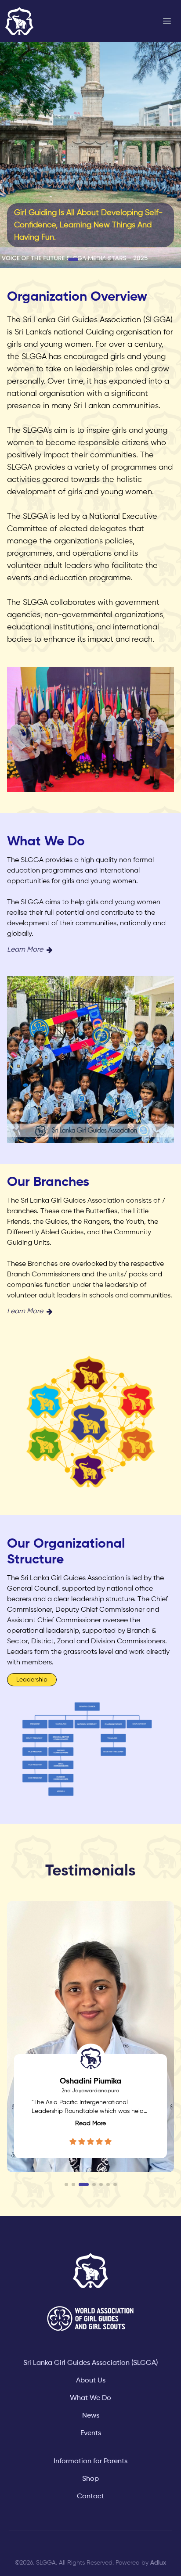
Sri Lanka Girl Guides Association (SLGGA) (90, 2363)
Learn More (25, 950)
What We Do (90, 2398)
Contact (90, 2497)
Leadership (32, 1680)
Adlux (158, 2563)
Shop (90, 2479)
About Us (91, 2381)
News (91, 2416)
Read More (90, 2123)
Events (91, 2433)
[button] (73, 259)
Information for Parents (90, 2461)
